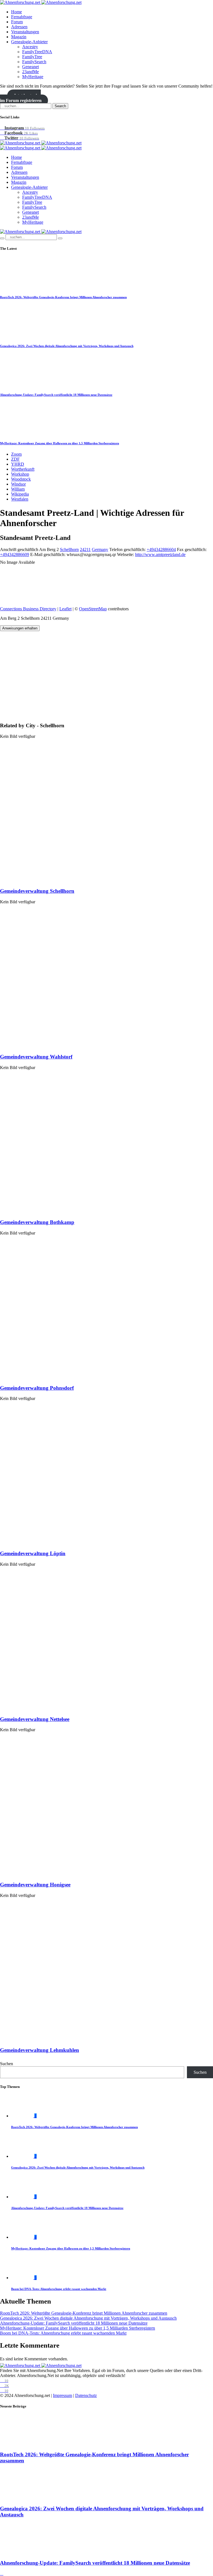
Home (17, 12)
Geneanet (31, 67)
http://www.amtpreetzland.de (160, 554)
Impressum (63, 2395)
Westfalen (20, 499)
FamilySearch (34, 62)
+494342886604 (161, 549)
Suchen (7, 2064)
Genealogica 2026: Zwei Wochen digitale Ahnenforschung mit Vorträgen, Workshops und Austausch (67, 346)
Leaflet (65, 609)
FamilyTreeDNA (37, 52)
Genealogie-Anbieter (29, 42)
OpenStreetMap (93, 609)
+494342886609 (15, 554)
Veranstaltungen (25, 32)
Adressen (19, 27)
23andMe (31, 72)
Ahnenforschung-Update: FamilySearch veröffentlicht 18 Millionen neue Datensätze (56, 395)
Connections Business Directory (28, 609)
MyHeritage (33, 77)
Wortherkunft (23, 469)
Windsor (18, 484)
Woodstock (21, 479)
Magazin (19, 37)
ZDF (15, 459)
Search (60, 106)
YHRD (18, 464)
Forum (17, 22)
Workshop (20, 474)
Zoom (16, 454)
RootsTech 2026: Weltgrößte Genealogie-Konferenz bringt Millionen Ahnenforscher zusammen (63, 297)
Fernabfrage (22, 17)
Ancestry (30, 47)
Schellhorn (69, 549)
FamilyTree (32, 57)
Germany (100, 549)
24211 (85, 549)
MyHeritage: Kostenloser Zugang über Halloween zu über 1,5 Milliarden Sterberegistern (59, 443)
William (18, 489)
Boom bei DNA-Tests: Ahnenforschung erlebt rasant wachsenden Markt (59, 2289)
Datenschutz (86, 2395)
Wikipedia (20, 494)
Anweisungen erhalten (20, 628)
